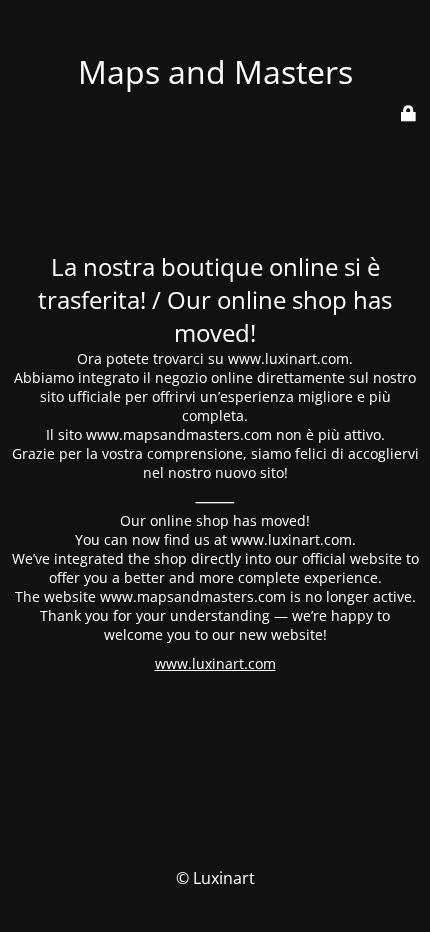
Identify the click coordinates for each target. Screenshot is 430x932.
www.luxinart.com (215, 663)
